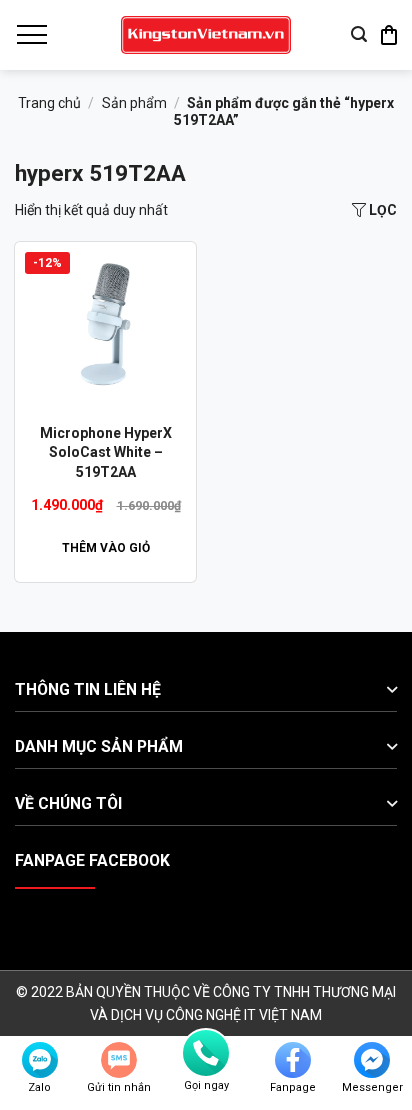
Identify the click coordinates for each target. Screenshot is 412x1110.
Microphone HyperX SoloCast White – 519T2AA (106, 452)
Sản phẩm (134, 103)
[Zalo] (40, 1060)
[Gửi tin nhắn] (119, 1060)
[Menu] (31, 35)
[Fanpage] (293, 1060)
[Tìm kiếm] (359, 34)
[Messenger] (372, 1060)
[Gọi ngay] (206, 1053)
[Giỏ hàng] (389, 35)
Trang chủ (49, 103)
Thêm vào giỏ (106, 548)
